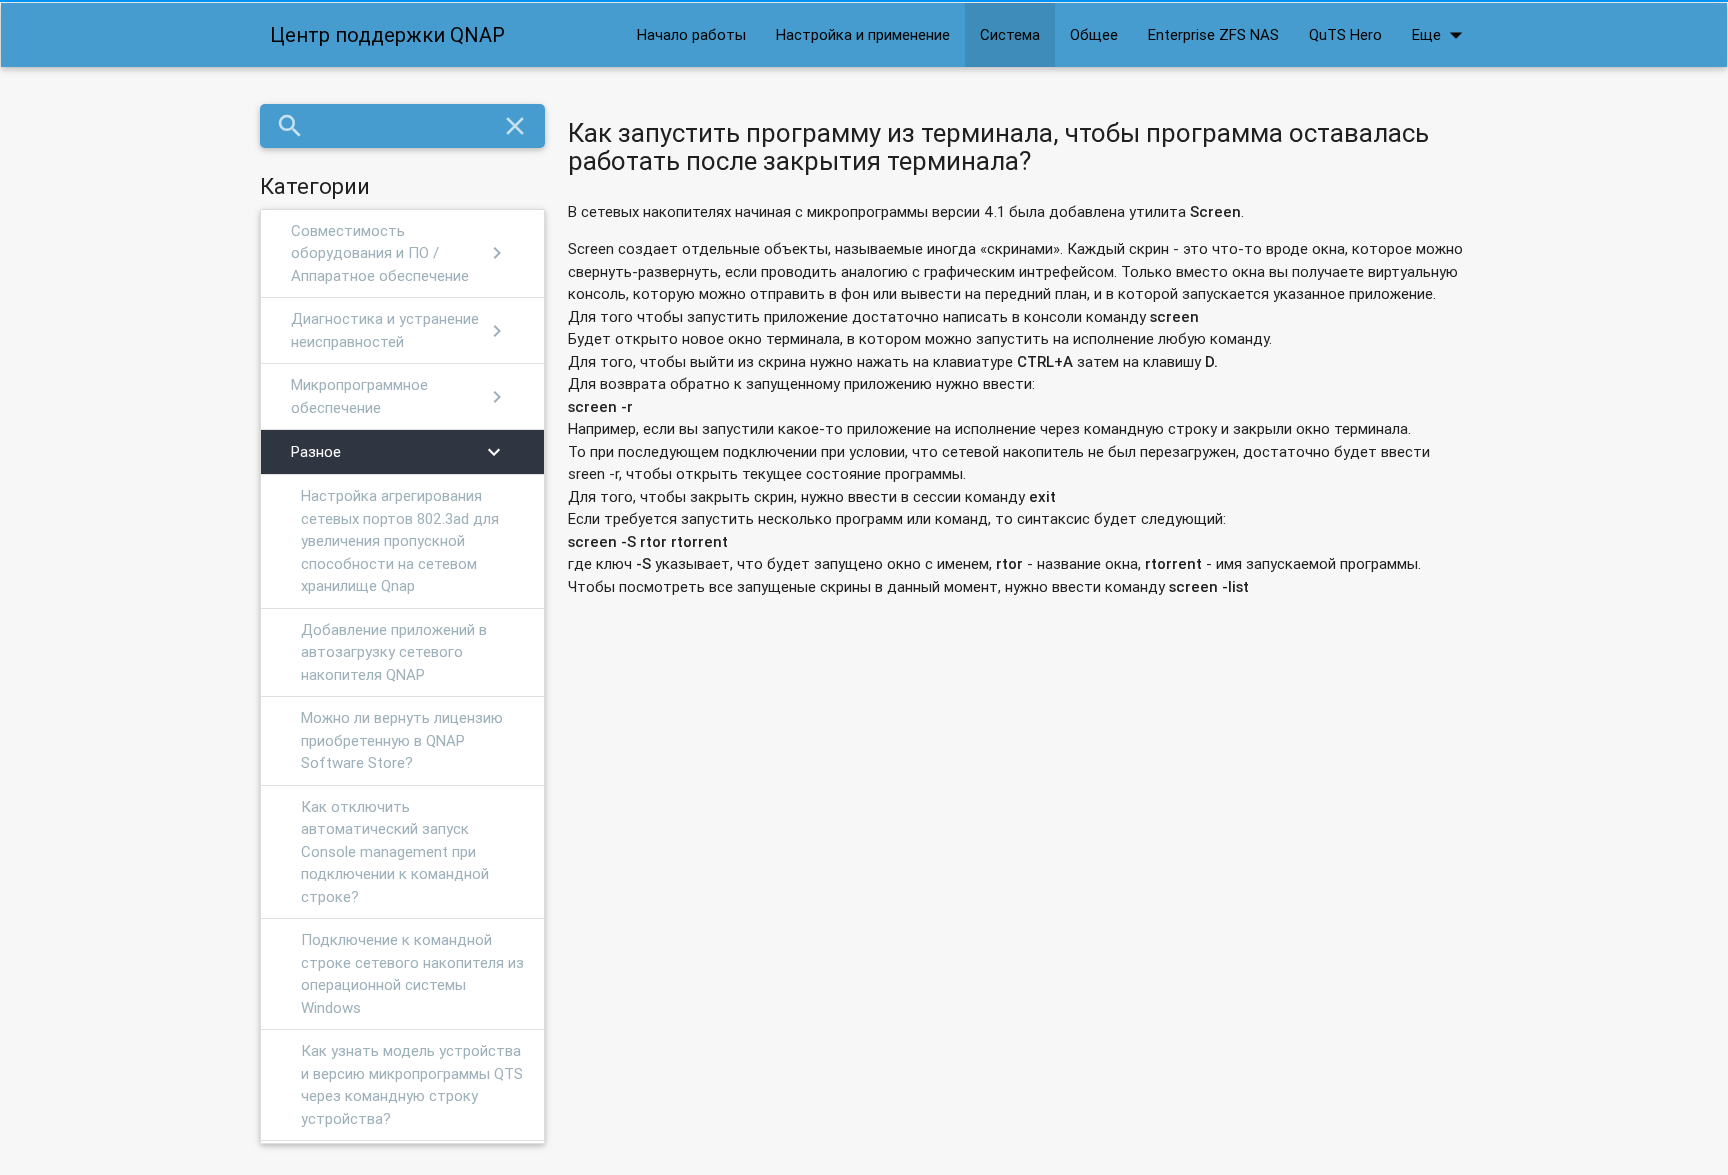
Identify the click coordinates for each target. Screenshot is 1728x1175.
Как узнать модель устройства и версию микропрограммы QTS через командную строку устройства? (412, 1084)
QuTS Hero (1345, 34)
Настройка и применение (863, 34)
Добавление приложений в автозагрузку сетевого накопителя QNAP (394, 652)
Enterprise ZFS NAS (1213, 34)
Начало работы (691, 34)
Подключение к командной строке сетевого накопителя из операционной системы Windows (412, 973)
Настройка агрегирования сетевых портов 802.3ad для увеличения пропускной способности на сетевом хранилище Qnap (400, 540)
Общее (1094, 34)
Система (1010, 34)
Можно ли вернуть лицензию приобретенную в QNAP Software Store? (402, 740)
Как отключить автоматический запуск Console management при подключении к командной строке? (395, 851)
